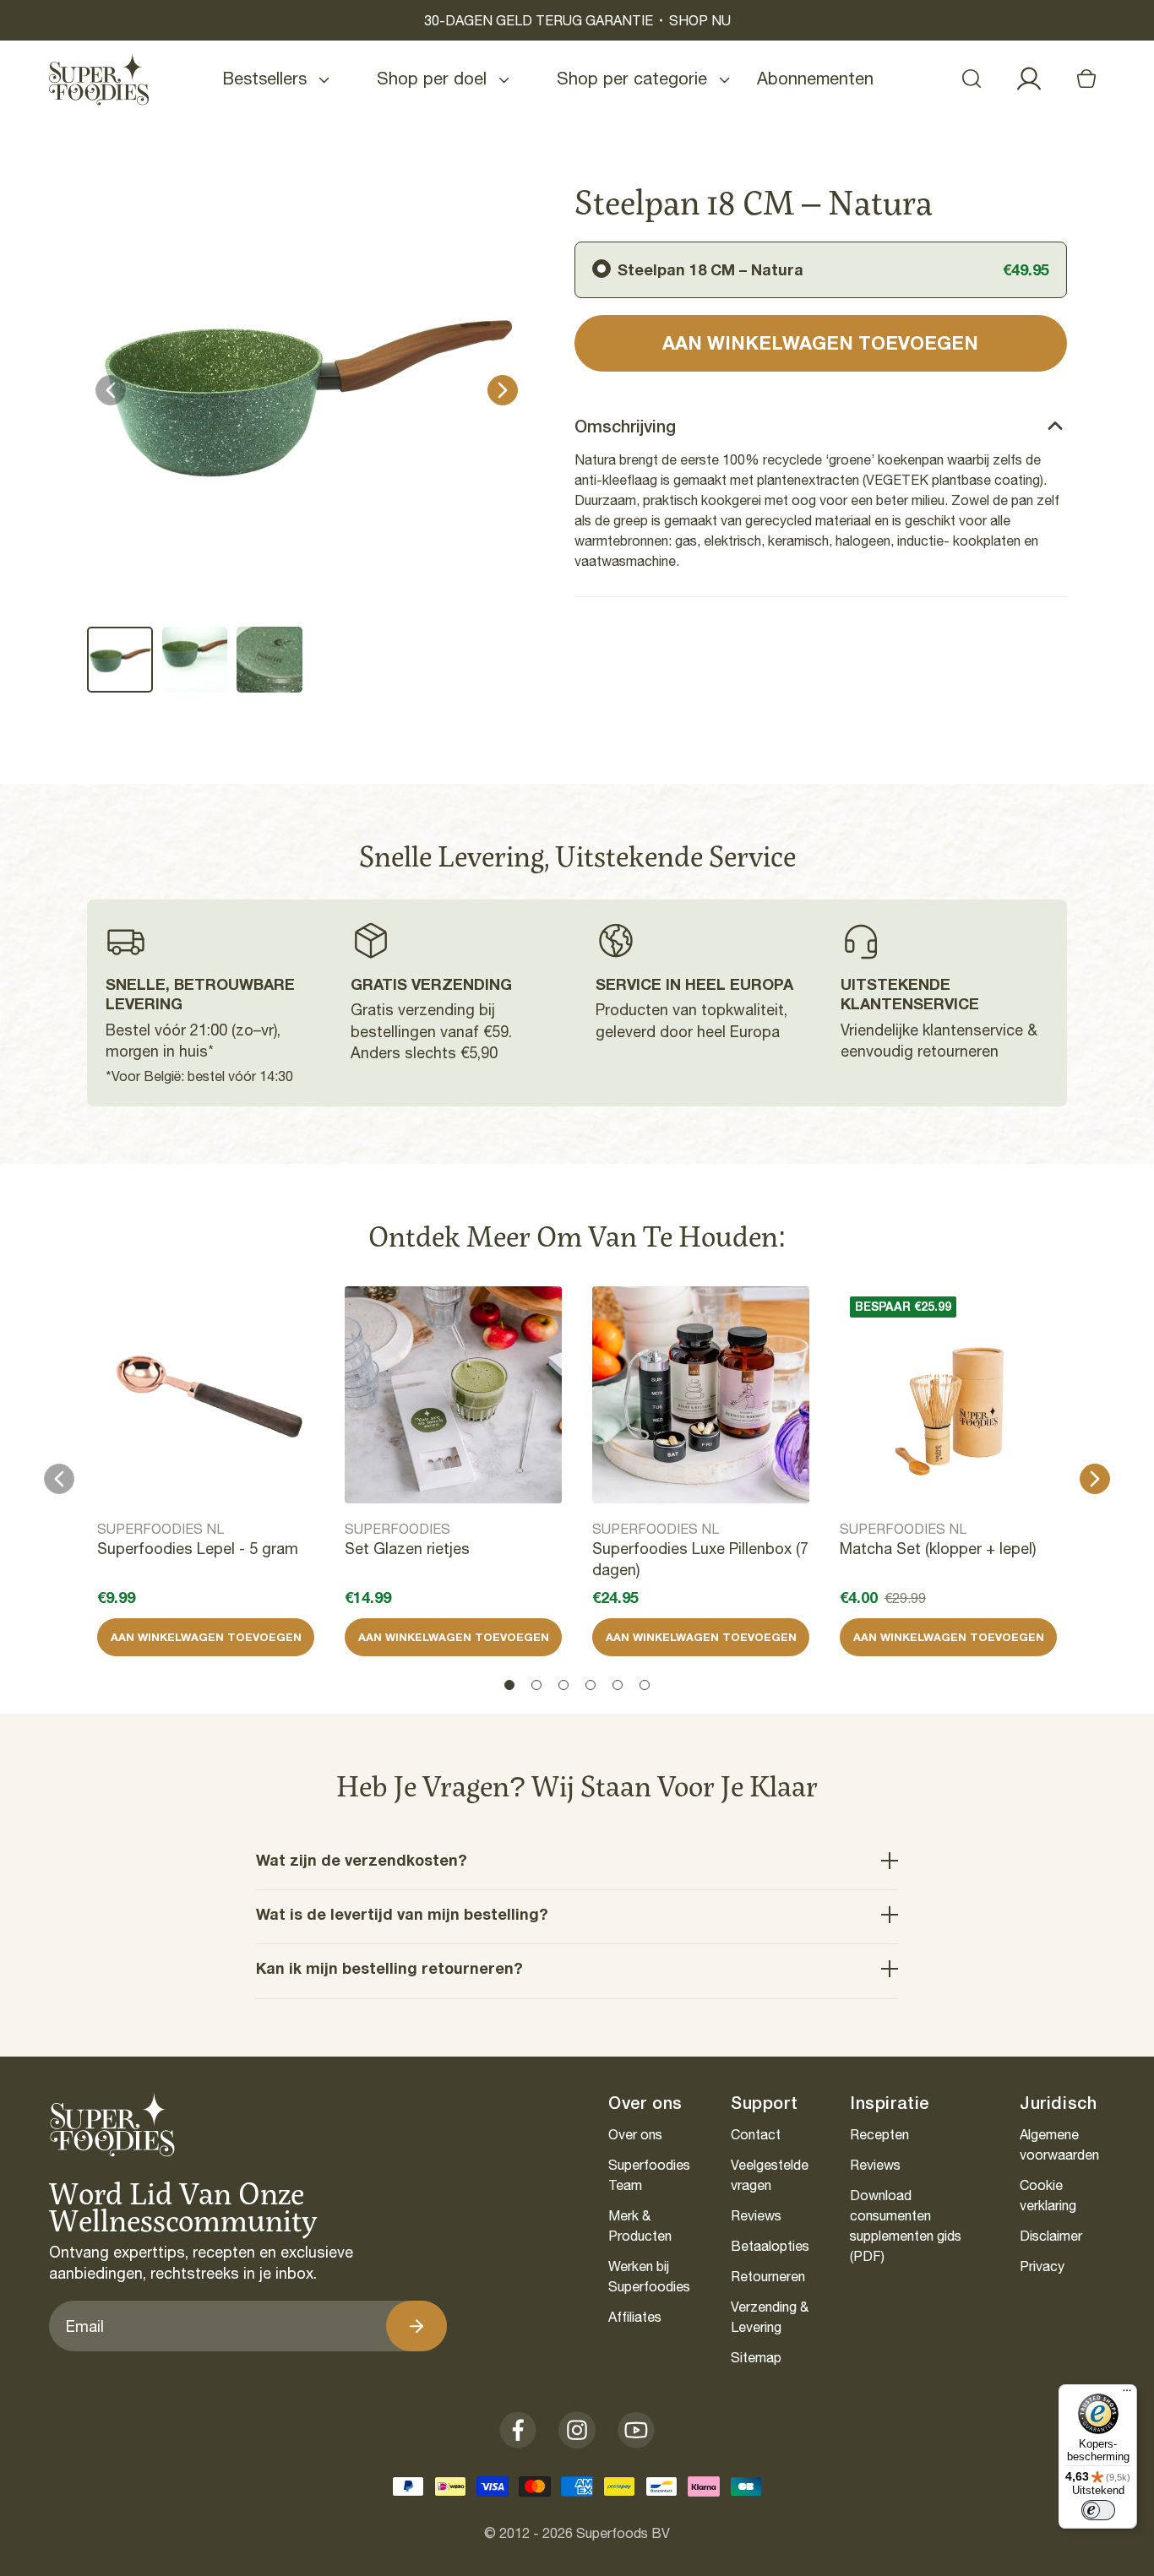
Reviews (756, 2215)
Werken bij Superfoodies (649, 2276)
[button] (972, 79)
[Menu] (1127, 2394)
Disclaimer (1051, 2236)
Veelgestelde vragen (770, 2175)
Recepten (879, 2134)
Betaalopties (770, 2246)
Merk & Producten (640, 2225)
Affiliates (635, 2317)
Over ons (635, 2134)
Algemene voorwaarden (1059, 2144)
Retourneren (768, 2276)
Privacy (1042, 2266)
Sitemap (756, 2357)
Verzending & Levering (770, 2317)
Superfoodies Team (649, 2175)
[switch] (1098, 2510)
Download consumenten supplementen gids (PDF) (906, 2225)
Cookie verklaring (1048, 2195)
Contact (756, 2134)
